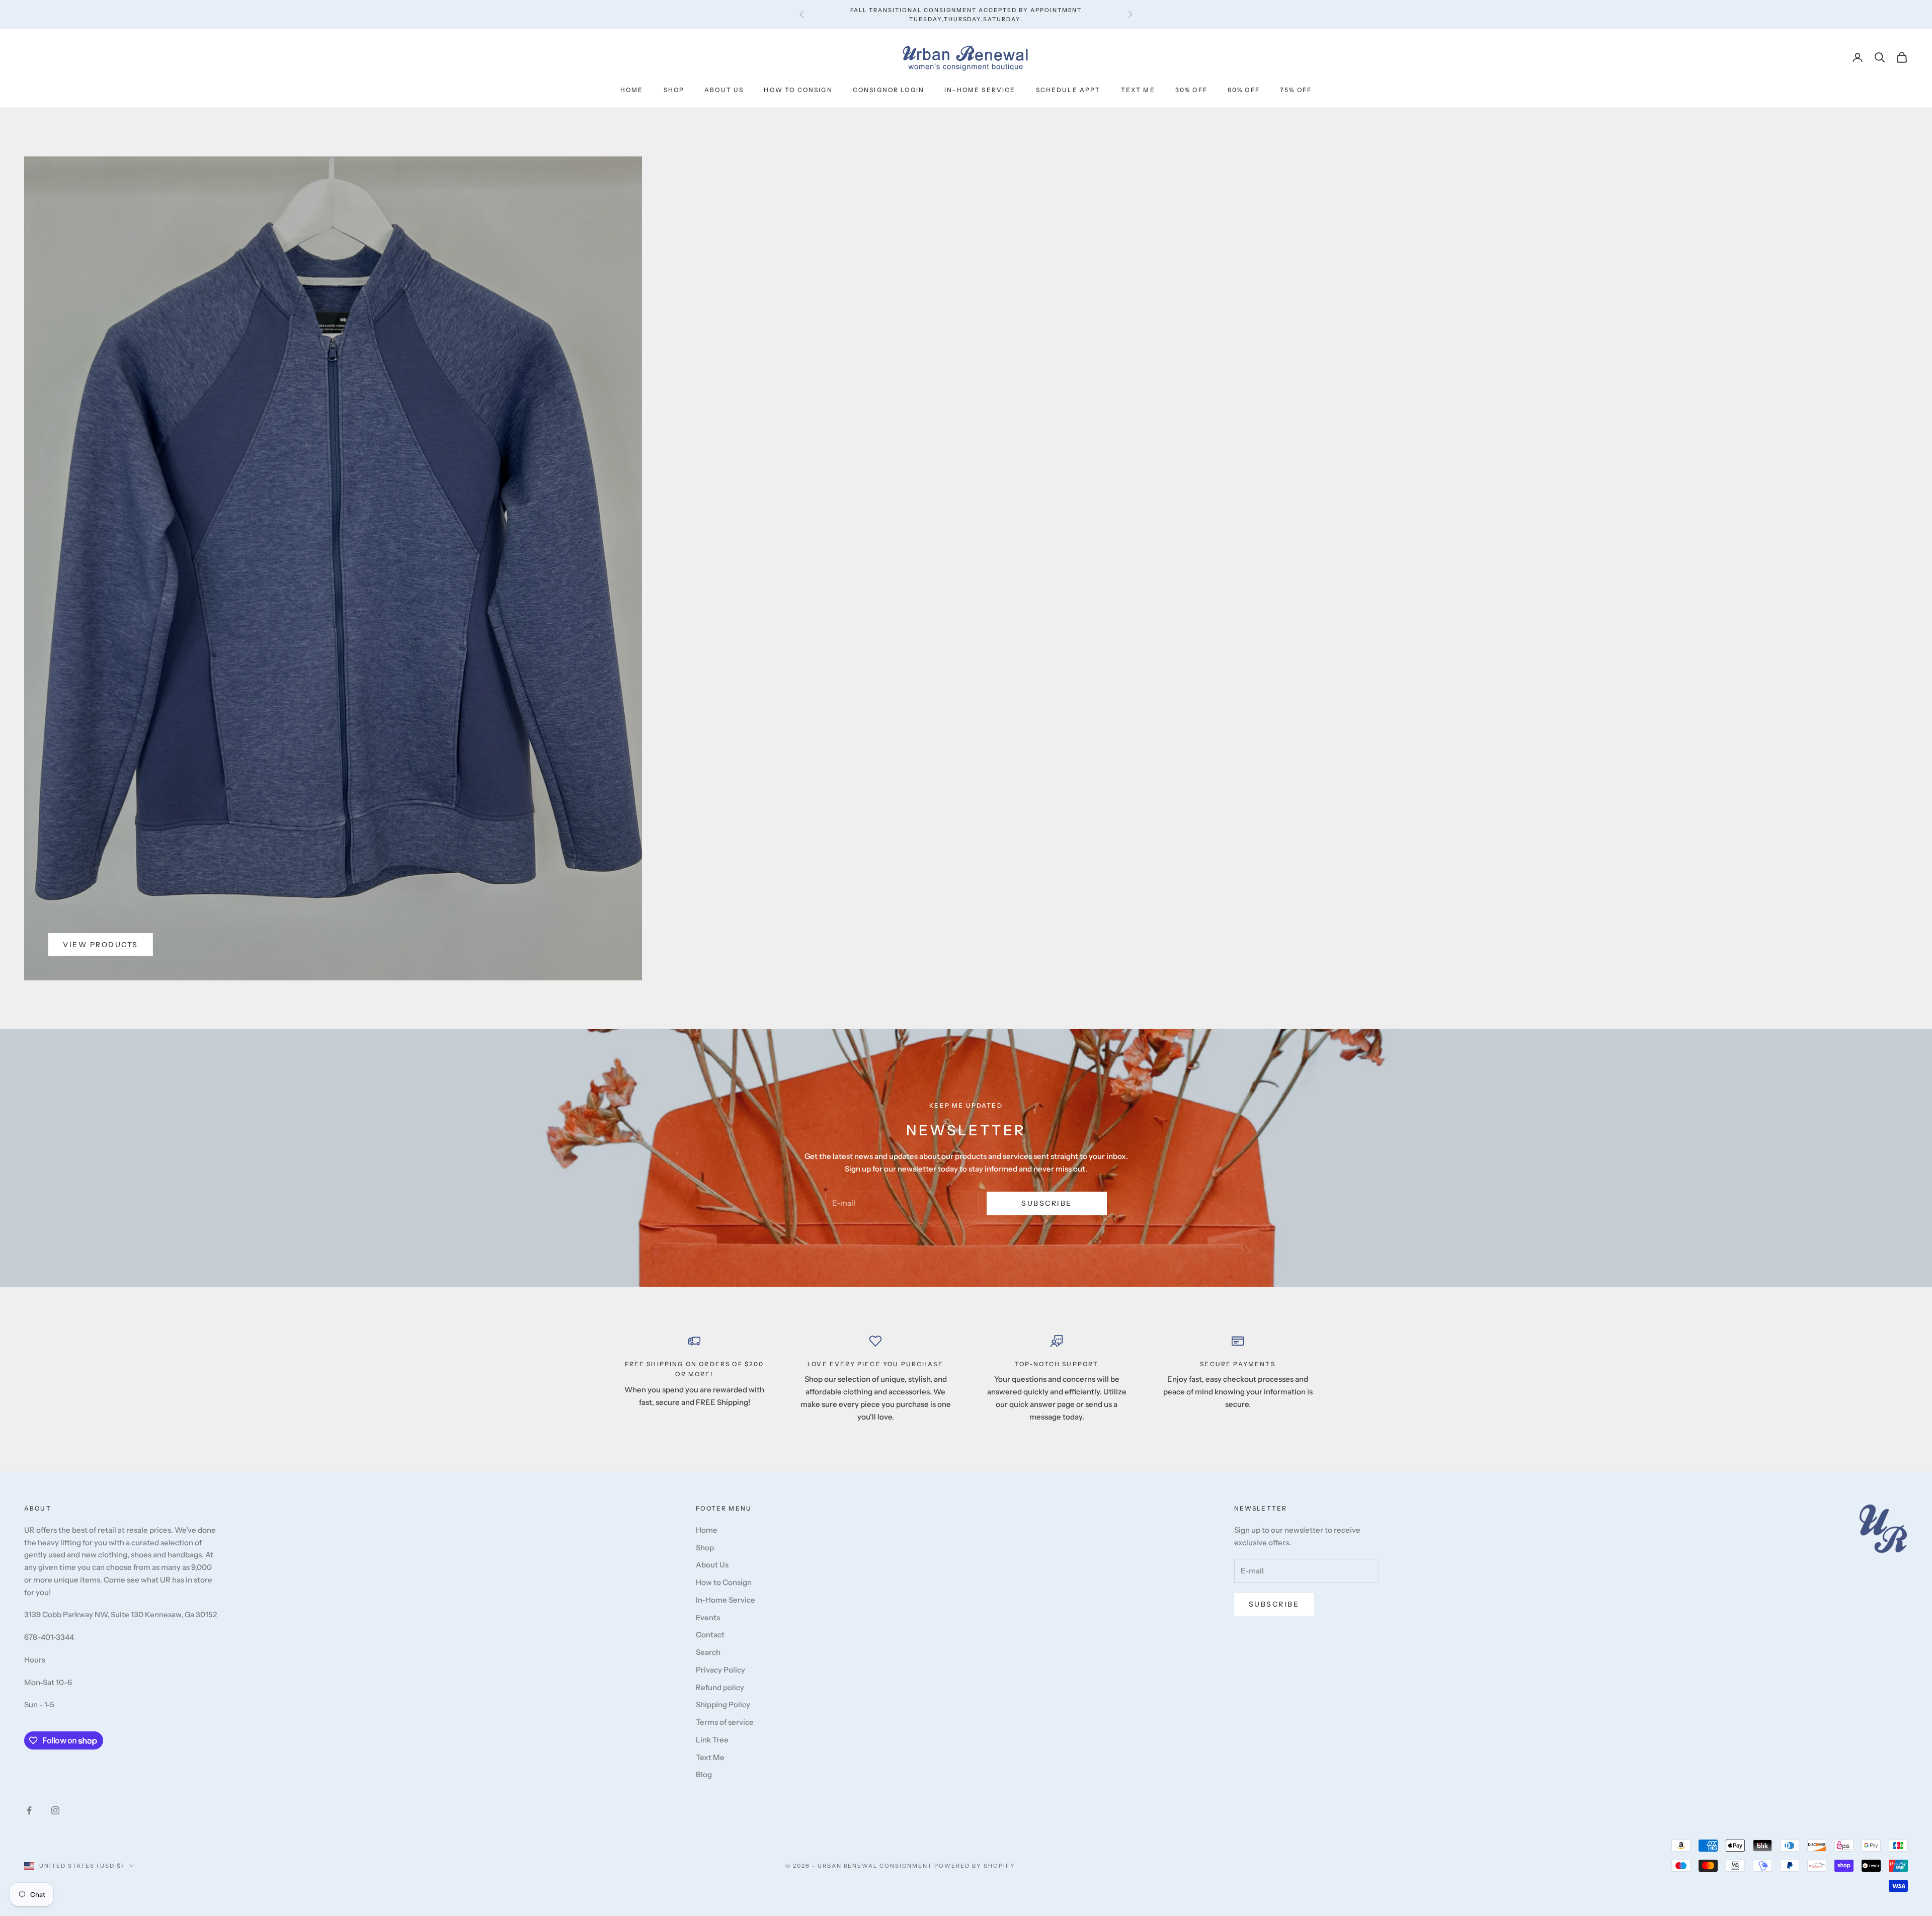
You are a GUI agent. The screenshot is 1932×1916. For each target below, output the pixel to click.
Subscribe (1047, 1203)
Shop (674, 90)
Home (632, 90)
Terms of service (725, 1722)
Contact (710, 1635)
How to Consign (798, 90)
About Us (724, 90)
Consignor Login (889, 90)
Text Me (1138, 90)
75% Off (1296, 90)
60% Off (1244, 90)
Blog (704, 1774)
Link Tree (712, 1740)
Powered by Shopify (975, 1866)
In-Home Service (980, 90)
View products (101, 945)
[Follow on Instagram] (55, 1810)
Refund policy (720, 1687)
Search (708, 1652)
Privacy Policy (720, 1670)
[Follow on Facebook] (29, 1810)
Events (708, 1617)
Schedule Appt (1068, 90)
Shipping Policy (723, 1704)
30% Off (1191, 90)
